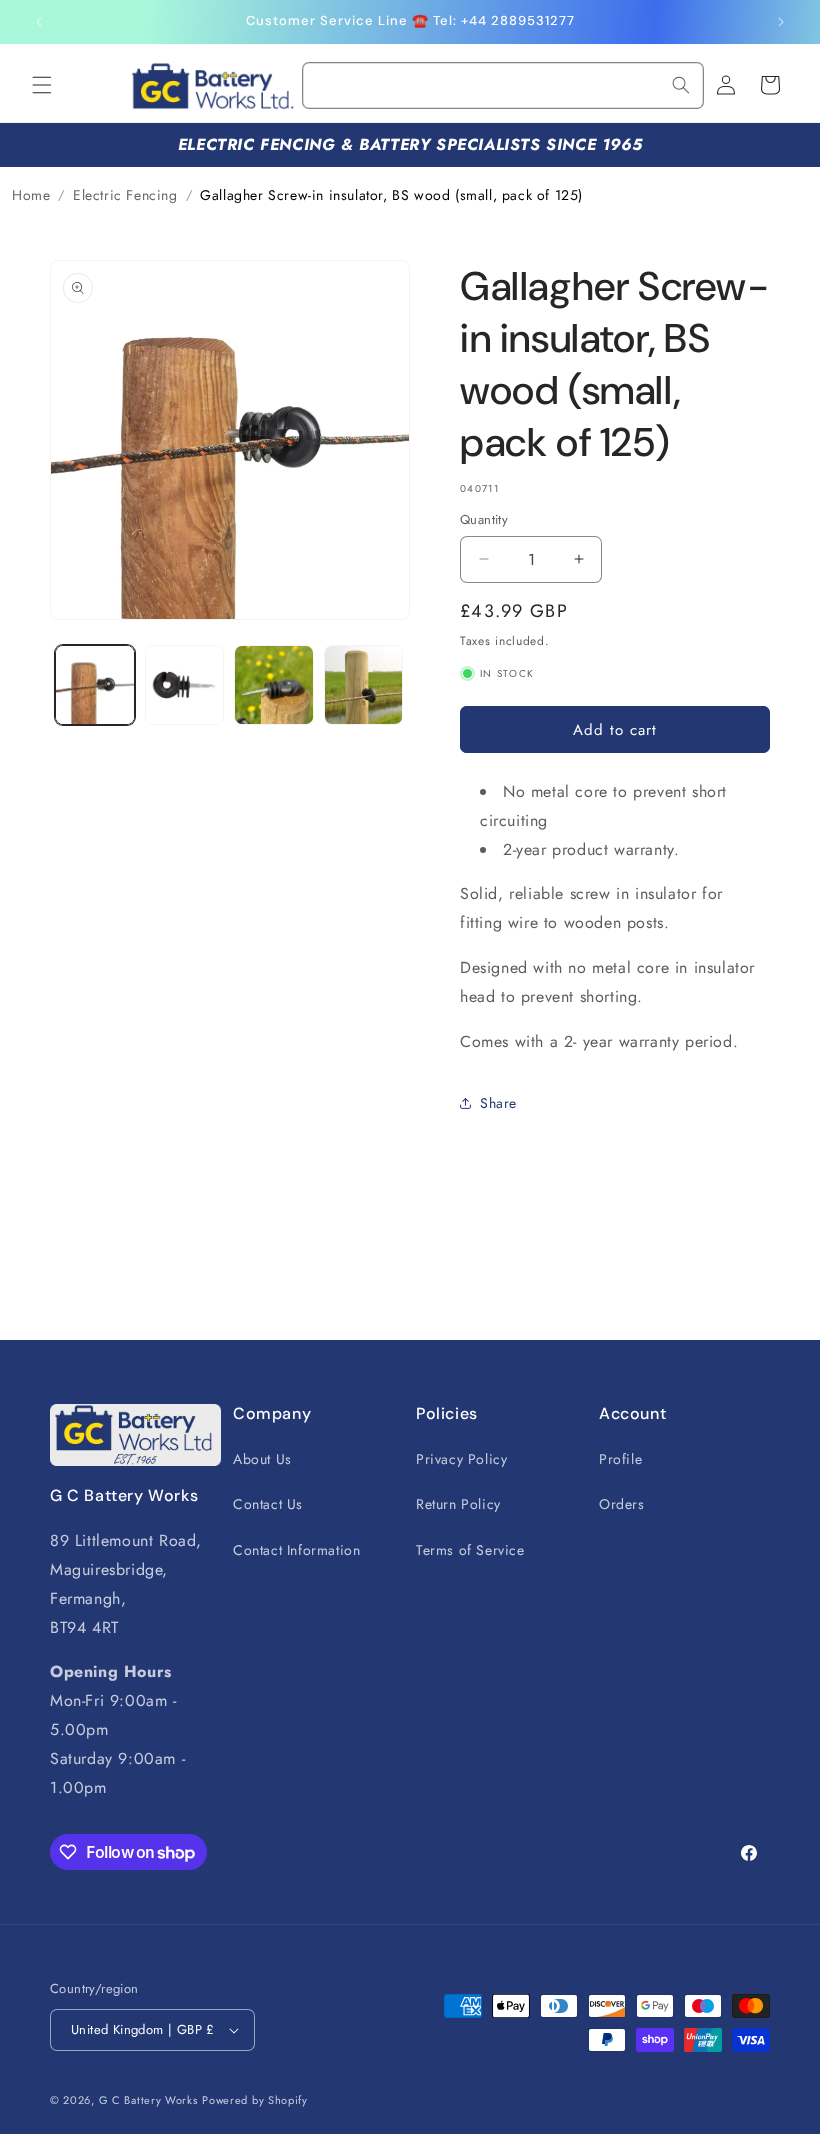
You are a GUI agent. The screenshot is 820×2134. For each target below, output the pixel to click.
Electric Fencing (125, 195)
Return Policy (458, 1504)
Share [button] (498, 1103)
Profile (620, 1459)
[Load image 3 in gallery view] (274, 685)
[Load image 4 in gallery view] (364, 685)
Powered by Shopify (255, 2100)
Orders (622, 1504)
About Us (262, 1459)
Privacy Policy (461, 1459)
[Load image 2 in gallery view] (185, 685)
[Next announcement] (781, 22)
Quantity (484, 519)
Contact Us (268, 1504)
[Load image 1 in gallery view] (95, 685)
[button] (42, 85)
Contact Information (296, 1550)
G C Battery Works (148, 2100)
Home (31, 195)
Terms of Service (470, 1550)
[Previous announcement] (39, 22)
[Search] (681, 85)
